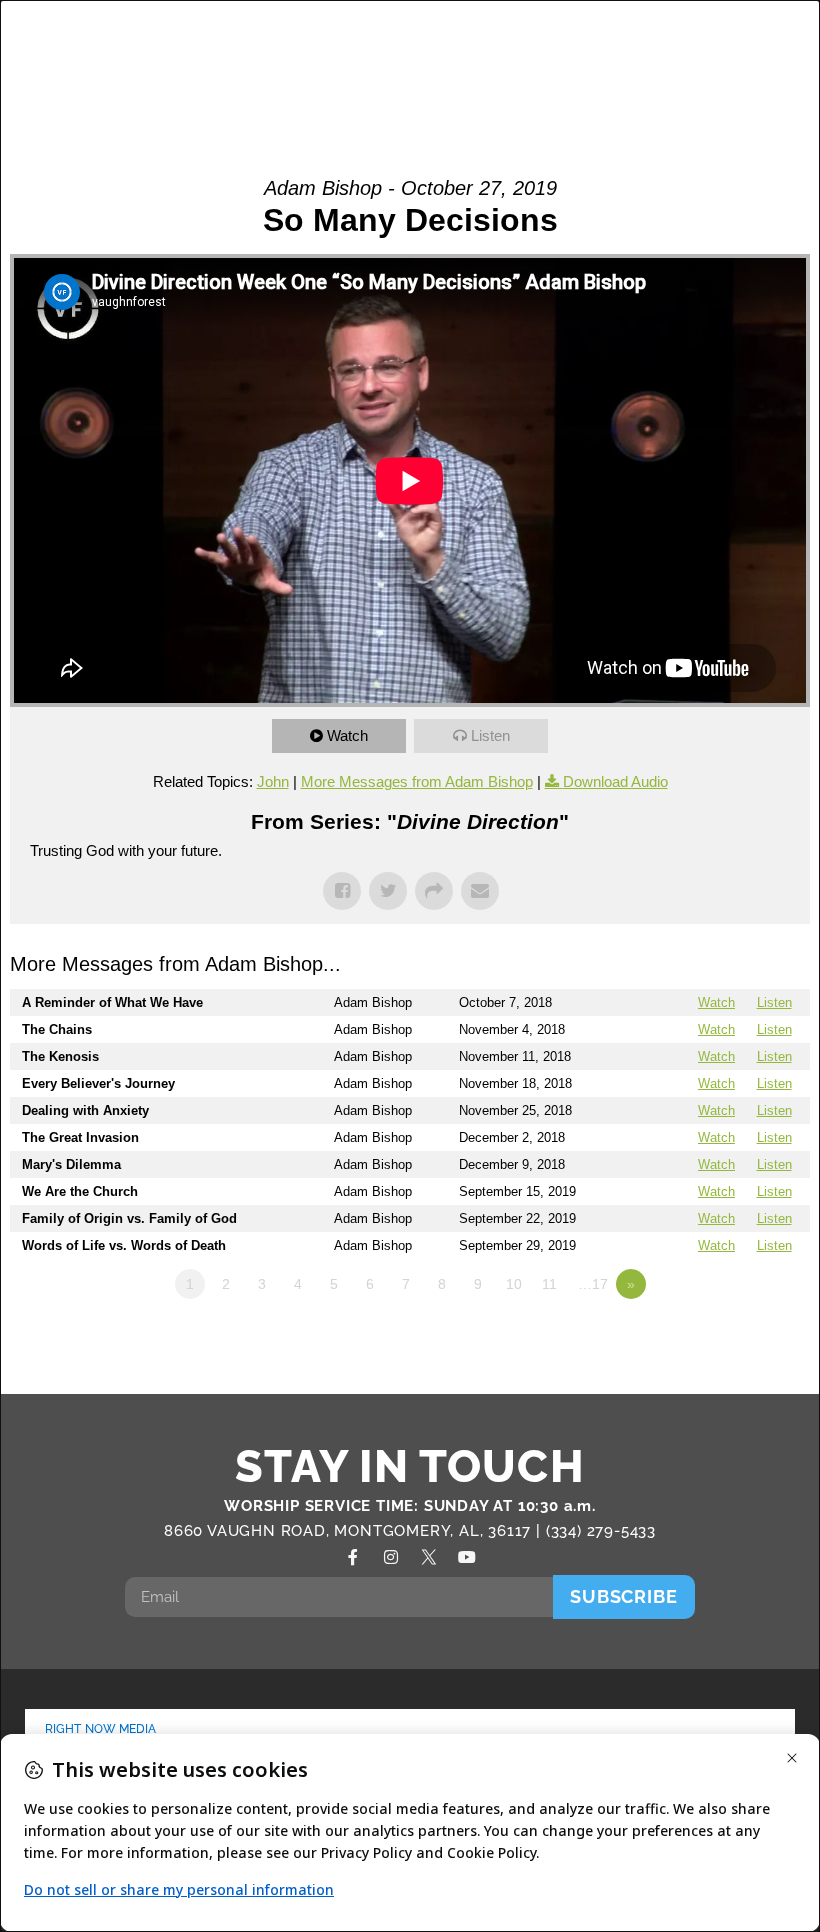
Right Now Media (101, 1729)
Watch (347, 735)
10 (514, 1284)
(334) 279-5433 (601, 1531)
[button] (738, 59)
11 (549, 1284)
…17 (593, 1284)
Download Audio (615, 781)
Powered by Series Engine (736, 1339)
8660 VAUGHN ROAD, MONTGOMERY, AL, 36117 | (355, 1531)
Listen (490, 735)
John (273, 781)
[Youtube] (467, 1557)
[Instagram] (391, 1557)
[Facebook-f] (353, 1557)
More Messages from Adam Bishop (417, 781)
